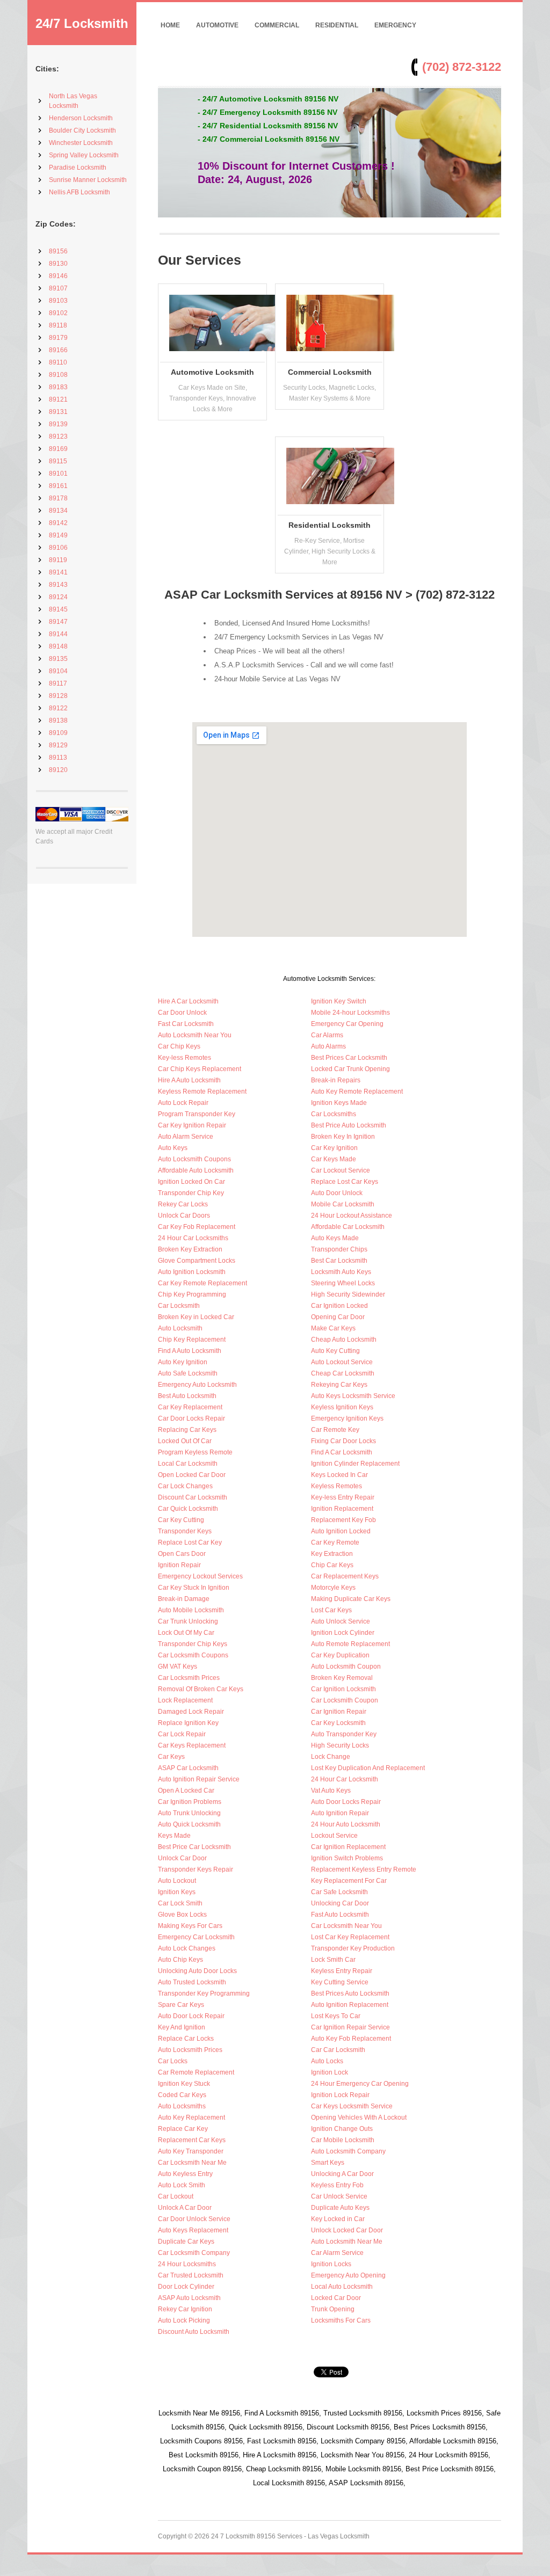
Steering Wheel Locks (343, 1283)
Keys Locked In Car (339, 1475)
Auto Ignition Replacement (350, 2005)
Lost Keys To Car (336, 2016)
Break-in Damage (184, 1599)
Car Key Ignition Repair (192, 1125)
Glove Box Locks (182, 1915)
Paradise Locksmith (78, 168)
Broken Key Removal (342, 1678)
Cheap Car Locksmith (343, 1373)
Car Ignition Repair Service (350, 2027)
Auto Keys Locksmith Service (353, 1396)
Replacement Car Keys (192, 2140)
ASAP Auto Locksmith (189, 2298)
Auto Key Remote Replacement (357, 1091)
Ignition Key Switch (339, 1001)
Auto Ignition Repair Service (199, 1779)
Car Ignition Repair (339, 1712)
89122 (58, 708)
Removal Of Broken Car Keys (201, 1689)
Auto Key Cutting (335, 1351)
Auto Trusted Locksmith (192, 1982)
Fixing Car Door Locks (343, 1441)
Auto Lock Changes (187, 1948)
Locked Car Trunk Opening (350, 1069)
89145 (58, 609)
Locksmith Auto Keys (341, 1272)
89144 (58, 634)
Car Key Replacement (190, 1407)
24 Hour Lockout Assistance (352, 1216)
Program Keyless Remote (195, 1452)
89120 (58, 770)
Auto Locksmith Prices (190, 2050)
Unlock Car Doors (184, 1216)
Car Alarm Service (337, 2253)
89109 (58, 733)
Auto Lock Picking (184, 2320)
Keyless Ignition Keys (342, 1407)
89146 (58, 276)
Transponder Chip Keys (193, 1644)
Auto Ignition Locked (341, 1531)
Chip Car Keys (332, 1565)
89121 (58, 399)
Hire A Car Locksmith (188, 1001)
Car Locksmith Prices (189, 1678)
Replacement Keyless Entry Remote (364, 1869)
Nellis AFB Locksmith (79, 192)
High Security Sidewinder (348, 1294)
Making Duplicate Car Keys (351, 1599)
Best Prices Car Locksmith (349, 1058)
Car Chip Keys (179, 1046)
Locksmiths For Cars (341, 2320)
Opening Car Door (338, 1317)
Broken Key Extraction (190, 1249)
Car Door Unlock (182, 1013)
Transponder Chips (339, 1249)
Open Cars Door (182, 1554)
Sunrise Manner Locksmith (88, 180)
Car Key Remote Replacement (202, 1283)
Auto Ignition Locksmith (192, 1272)
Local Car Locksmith (188, 1464)
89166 (58, 350)
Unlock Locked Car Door (347, 2230)
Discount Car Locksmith (193, 1497)
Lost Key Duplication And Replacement (368, 1768)
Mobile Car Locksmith (343, 1204)
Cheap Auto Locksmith (344, 1340)
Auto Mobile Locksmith (191, 1610)
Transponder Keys (185, 1531)
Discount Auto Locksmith (194, 2332)
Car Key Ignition (334, 1148)
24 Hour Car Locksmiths (193, 1238)
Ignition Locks (331, 2264)
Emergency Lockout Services (200, 1576)
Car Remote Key (335, 1430)
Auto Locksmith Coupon (346, 1667)
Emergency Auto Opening (348, 2275)
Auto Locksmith (180, 1328)
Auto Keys (173, 1148)
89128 (58, 696)
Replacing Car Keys (187, 1430)
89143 (58, 585)
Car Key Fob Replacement (197, 1227)
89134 (58, 511)
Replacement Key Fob (343, 1520)
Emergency (395, 25)
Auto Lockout (177, 1881)
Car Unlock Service (339, 2196)
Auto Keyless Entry (185, 2174)
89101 (58, 474)
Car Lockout (176, 2196)
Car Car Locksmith (338, 2050)
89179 (58, 338)
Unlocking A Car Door (342, 2174)
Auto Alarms (328, 1046)
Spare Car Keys (181, 2005)
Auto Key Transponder (191, 2151)
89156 (58, 251)
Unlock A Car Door (185, 2208)
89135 (58, 659)
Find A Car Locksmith (342, 1452)
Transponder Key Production (353, 1948)
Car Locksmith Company (194, 2253)
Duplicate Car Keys (186, 2242)
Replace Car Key (183, 2129)
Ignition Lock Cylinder (343, 1633)
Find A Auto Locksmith (190, 1351)
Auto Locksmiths (182, 2106)
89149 (58, 535)
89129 (58, 745)
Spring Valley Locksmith (84, 155)
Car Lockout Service (341, 1170)
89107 (58, 288)
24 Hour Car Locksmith (345, 1779)
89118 (58, 325)
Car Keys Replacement (192, 1745)
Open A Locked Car (186, 1791)
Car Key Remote (335, 1542)
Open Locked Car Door (192, 1475)
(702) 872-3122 (462, 67)
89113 (58, 758)
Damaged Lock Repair (191, 1712)
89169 (58, 449)
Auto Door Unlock (337, 1193)
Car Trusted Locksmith (191, 2275)
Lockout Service (334, 1836)
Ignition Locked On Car (191, 1182)
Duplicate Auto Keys (340, 2208)
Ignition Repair (179, 1565)
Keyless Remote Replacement (202, 1091)
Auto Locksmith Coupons (194, 1159)
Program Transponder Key (197, 1114)
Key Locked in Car (338, 2219)
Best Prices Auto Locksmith (350, 1993)
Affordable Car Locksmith (348, 1227)
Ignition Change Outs (342, 2129)
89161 (58, 486)
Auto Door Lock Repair (191, 2016)
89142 (58, 523)
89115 (58, 461)
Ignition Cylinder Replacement (355, 1464)
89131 (58, 412)
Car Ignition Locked (339, 1306)
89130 (58, 264)
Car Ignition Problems (190, 1802)
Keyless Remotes (336, 1486)
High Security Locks (340, 1745)
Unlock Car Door (182, 1858)
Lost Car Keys (331, 1610)
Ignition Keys (177, 1892)
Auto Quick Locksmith (189, 1824)
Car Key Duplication (340, 1655)
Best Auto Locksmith (187, 1396)
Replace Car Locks (186, 2039)
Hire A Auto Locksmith (189, 1080)
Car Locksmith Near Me (192, 2163)
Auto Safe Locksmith (188, 1373)
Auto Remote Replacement (350, 1644)
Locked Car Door (336, 2298)
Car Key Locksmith (338, 1723)
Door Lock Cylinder (186, 2287)
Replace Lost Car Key (190, 1542)
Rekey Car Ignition (185, 2309)
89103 (58, 301)
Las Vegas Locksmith (339, 2536)
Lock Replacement (185, 1700)
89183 (58, 387)
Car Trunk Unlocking (188, 1621)
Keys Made (174, 1836)
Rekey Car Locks (183, 1204)
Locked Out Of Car (185, 1441)
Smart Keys (328, 2163)
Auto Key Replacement (191, 2117)
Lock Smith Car (333, 1960)
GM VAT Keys (178, 1667)
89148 (58, 646)
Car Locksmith (179, 1306)
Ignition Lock (330, 2072)
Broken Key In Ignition (343, 1137)
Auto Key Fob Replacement (351, 2039)
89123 (58, 436)
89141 (58, 572)
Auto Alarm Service (186, 1137)
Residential (337, 25)
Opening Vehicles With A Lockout (359, 2117)
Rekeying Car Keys (339, 1385)
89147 (58, 622)
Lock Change (331, 1757)
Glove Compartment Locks (197, 1261)
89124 (58, 597)
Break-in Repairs (336, 1080)
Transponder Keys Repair (196, 1869)
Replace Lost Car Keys (345, 1182)
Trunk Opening (333, 2309)
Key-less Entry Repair (343, 1497)
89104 (58, 671)
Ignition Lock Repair (340, 2095)
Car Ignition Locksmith (343, 1689)
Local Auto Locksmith (342, 2287)
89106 (58, 548)
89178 (58, 498)
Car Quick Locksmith (188, 1509)
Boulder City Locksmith (82, 130)
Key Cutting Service (340, 1982)
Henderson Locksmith (81, 118)
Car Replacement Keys (345, 1576)
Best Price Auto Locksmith (349, 1125)
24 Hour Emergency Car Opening (360, 2084)
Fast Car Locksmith (186, 1024)
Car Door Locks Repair (191, 1418)
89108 (58, 375)
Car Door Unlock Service (194, 2219)
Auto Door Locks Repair (346, 1802)
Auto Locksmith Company (348, 2151)
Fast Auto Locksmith (340, 1915)
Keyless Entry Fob (337, 2185)
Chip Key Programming (192, 1294)
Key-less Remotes (184, 1058)
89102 (58, 313)
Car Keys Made (334, 1159)
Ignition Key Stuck (184, 2084)
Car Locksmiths (334, 1114)
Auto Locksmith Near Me (347, 2242)
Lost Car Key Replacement (350, 1937)
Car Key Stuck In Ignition (194, 1588)
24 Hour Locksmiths (187, 2264)
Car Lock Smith (180, 1903)
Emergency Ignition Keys (347, 1418)
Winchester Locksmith (81, 143)
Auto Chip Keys (180, 1960)
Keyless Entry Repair (342, 1971)
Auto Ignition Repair (340, 1813)
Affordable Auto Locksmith (196, 1170)
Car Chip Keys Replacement (200, 1069)
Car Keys (171, 1757)
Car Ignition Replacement (348, 1847)
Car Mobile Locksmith (343, 2140)
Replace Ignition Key (188, 1723)
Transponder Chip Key (191, 1193)
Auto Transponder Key (344, 1734)
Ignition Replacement (342, 1509)
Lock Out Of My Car (186, 1633)
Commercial (277, 25)
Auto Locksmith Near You (195, 1035)
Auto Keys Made (335, 1238)
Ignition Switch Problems (347, 1858)
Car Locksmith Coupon (345, 1700)
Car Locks (173, 2061)
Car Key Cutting (181, 1520)
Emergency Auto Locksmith (197, 1385)
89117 (58, 683)
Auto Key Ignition (183, 1362)
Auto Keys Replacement (193, 2230)
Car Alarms (327, 1035)
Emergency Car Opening (347, 1024)
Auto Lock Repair (183, 1103)
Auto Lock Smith (182, 2185)
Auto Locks (327, 2061)
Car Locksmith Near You (346, 1926)
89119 (58, 560)
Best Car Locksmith (339, 1261)
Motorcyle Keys (333, 1588)
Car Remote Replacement (196, 2072)
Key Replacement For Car (349, 1881)
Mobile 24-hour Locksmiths (350, 1013)
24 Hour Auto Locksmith (346, 1824)
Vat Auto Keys (331, 1791)
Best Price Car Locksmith (194, 1847)
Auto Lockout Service (342, 1362)
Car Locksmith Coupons (193, 1655)
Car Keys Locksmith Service (352, 2106)
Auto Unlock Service (341, 1621)
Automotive (217, 25)
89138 (58, 721)
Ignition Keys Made (339, 1103)
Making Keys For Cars (190, 1926)
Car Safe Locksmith (339, 1892)
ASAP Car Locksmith (188, 1768)
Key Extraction (332, 1554)
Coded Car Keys (182, 2095)
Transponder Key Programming (204, 1993)
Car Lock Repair (182, 1734)
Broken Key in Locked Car (196, 1317)
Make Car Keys (333, 1328)
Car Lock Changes (185, 1486)
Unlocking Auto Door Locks (197, 1971)
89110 (58, 362)
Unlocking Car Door (340, 1903)
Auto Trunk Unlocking (189, 1813)
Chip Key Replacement (192, 1340)
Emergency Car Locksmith (196, 1937)
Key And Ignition (182, 2027)
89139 (58, 424)
